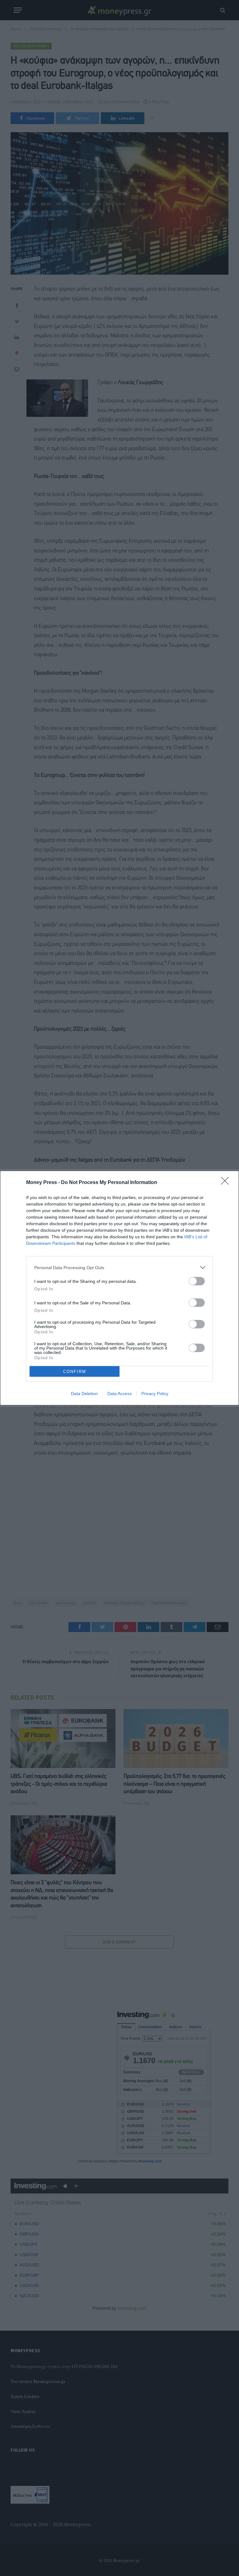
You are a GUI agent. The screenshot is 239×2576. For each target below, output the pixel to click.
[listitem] (119, 1267)
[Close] (227, 1183)
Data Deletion (84, 1394)
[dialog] (119, 1288)
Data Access (119, 1394)
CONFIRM (75, 1372)
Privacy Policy (155, 1394)
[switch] (197, 1281)
